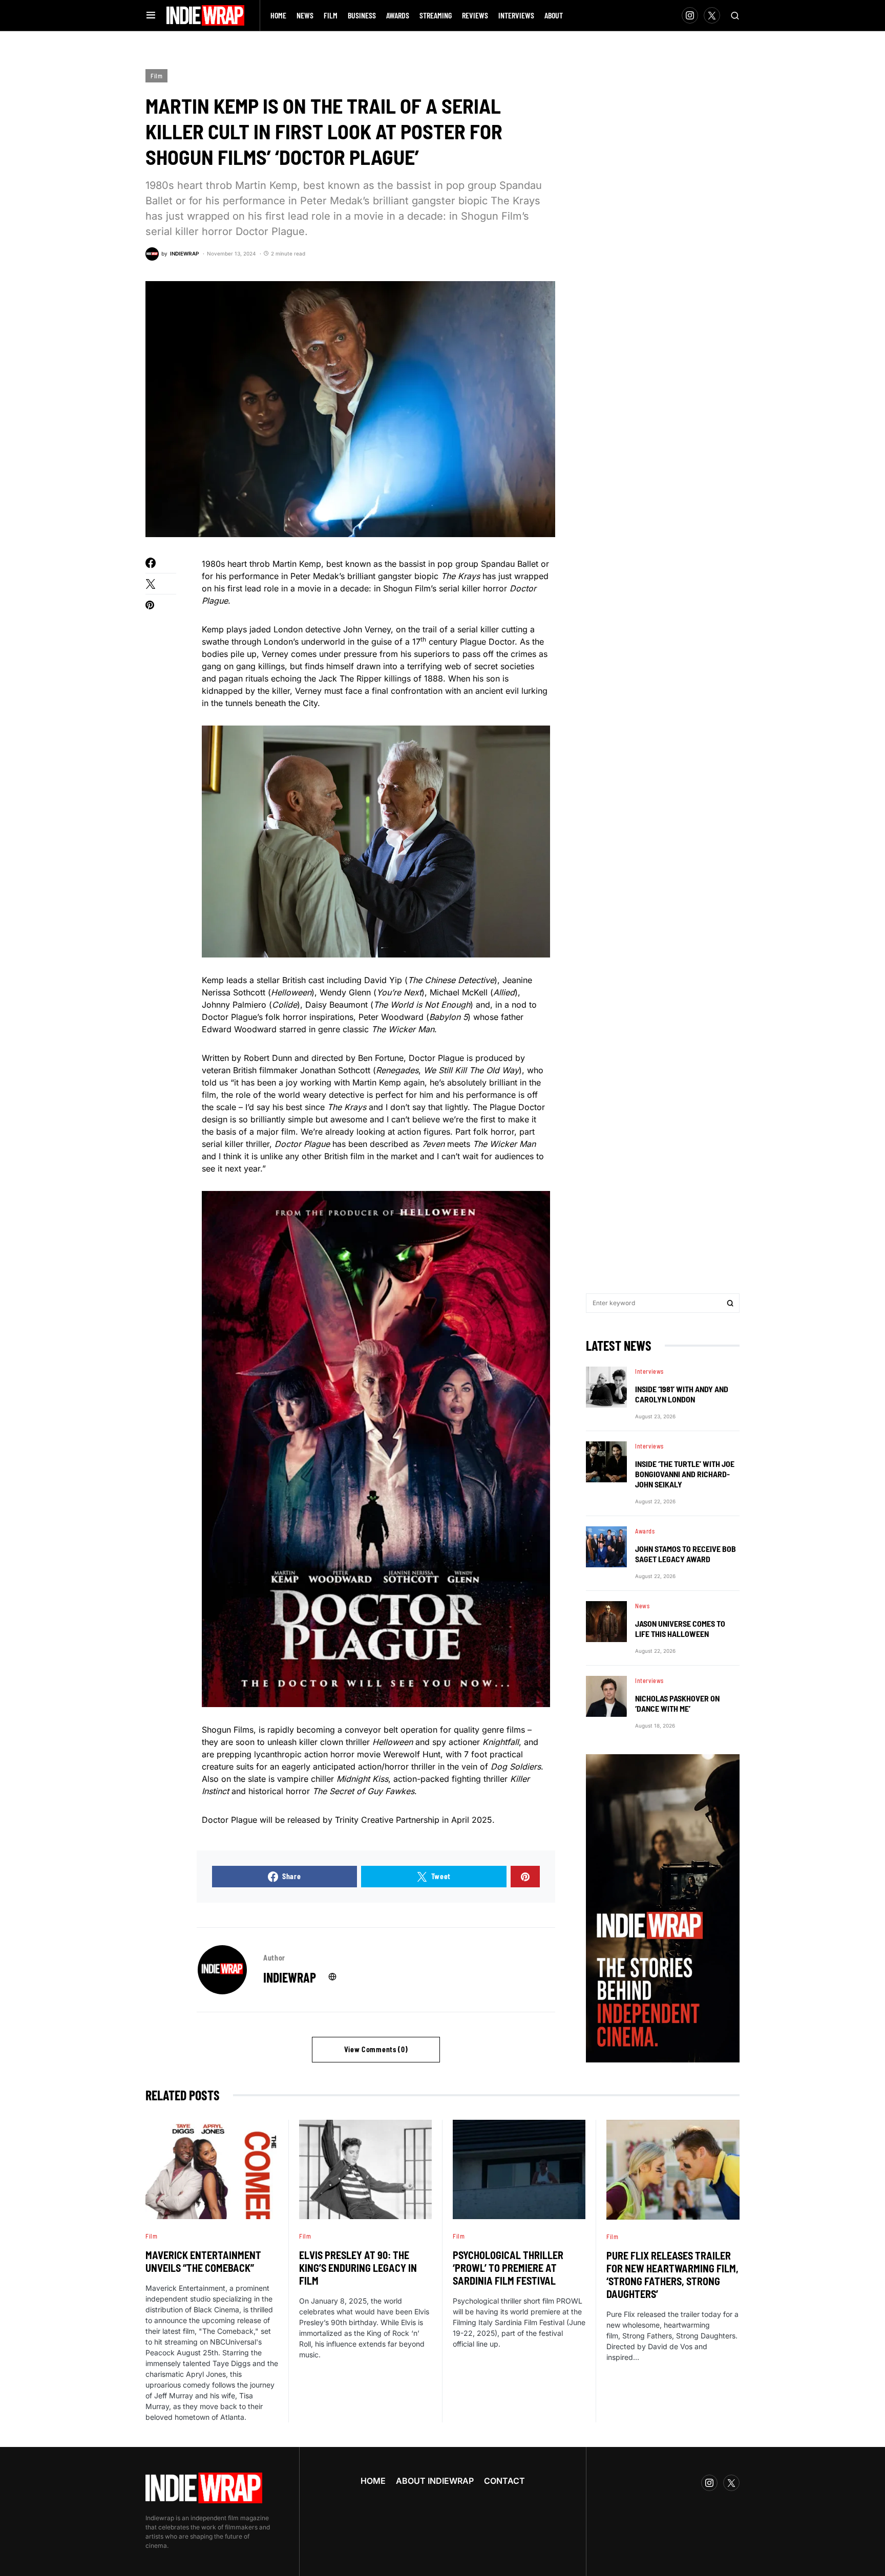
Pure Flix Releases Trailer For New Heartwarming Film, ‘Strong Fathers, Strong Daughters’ (672, 2275)
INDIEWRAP (290, 1977)
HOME (373, 2481)
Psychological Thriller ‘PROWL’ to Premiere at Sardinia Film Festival (508, 2268)
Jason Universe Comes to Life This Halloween (680, 1628)
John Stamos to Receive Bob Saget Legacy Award (686, 1554)
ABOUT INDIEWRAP (435, 2481)
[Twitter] (712, 15)
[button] (151, 15)
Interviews (649, 1371)
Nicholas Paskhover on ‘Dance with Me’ (677, 1703)
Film (156, 76)
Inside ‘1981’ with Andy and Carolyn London (682, 1394)
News (642, 1606)
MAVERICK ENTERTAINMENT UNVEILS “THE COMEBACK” (203, 2261)
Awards (645, 1531)
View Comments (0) (376, 2049)
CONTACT (504, 2481)
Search (730, 1303)
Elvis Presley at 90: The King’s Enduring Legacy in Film (358, 2268)
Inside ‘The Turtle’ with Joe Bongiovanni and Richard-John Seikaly (685, 1474)
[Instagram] (690, 15)
